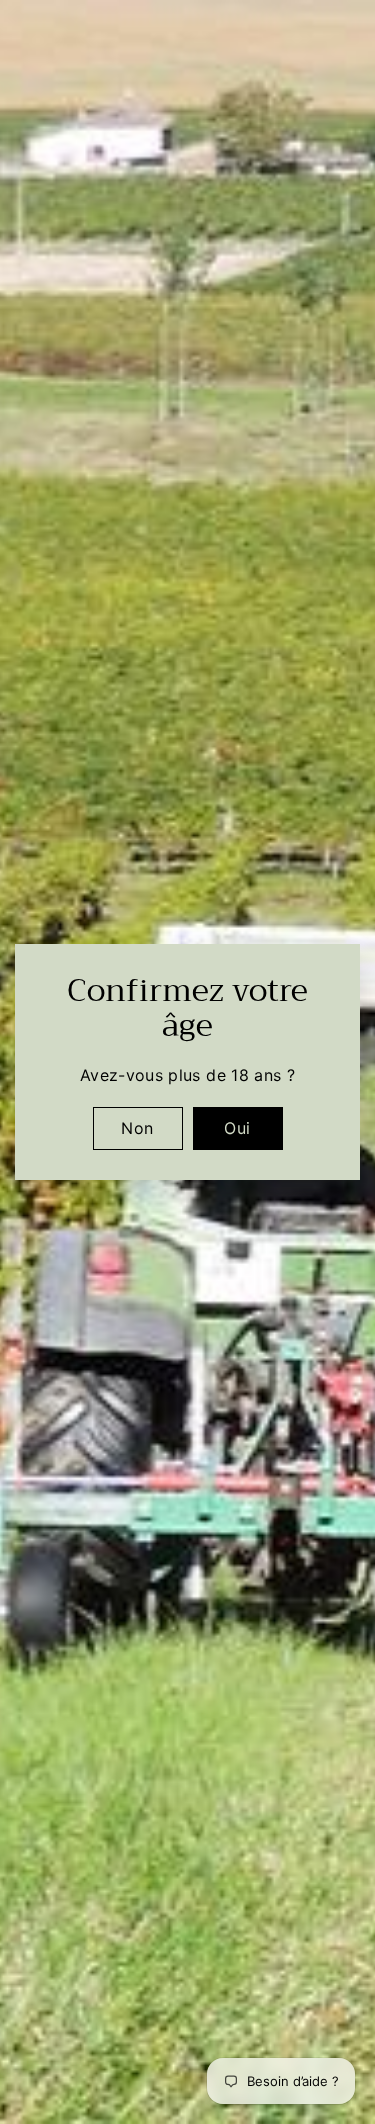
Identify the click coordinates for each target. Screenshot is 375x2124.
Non (137, 1128)
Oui (237, 1128)
